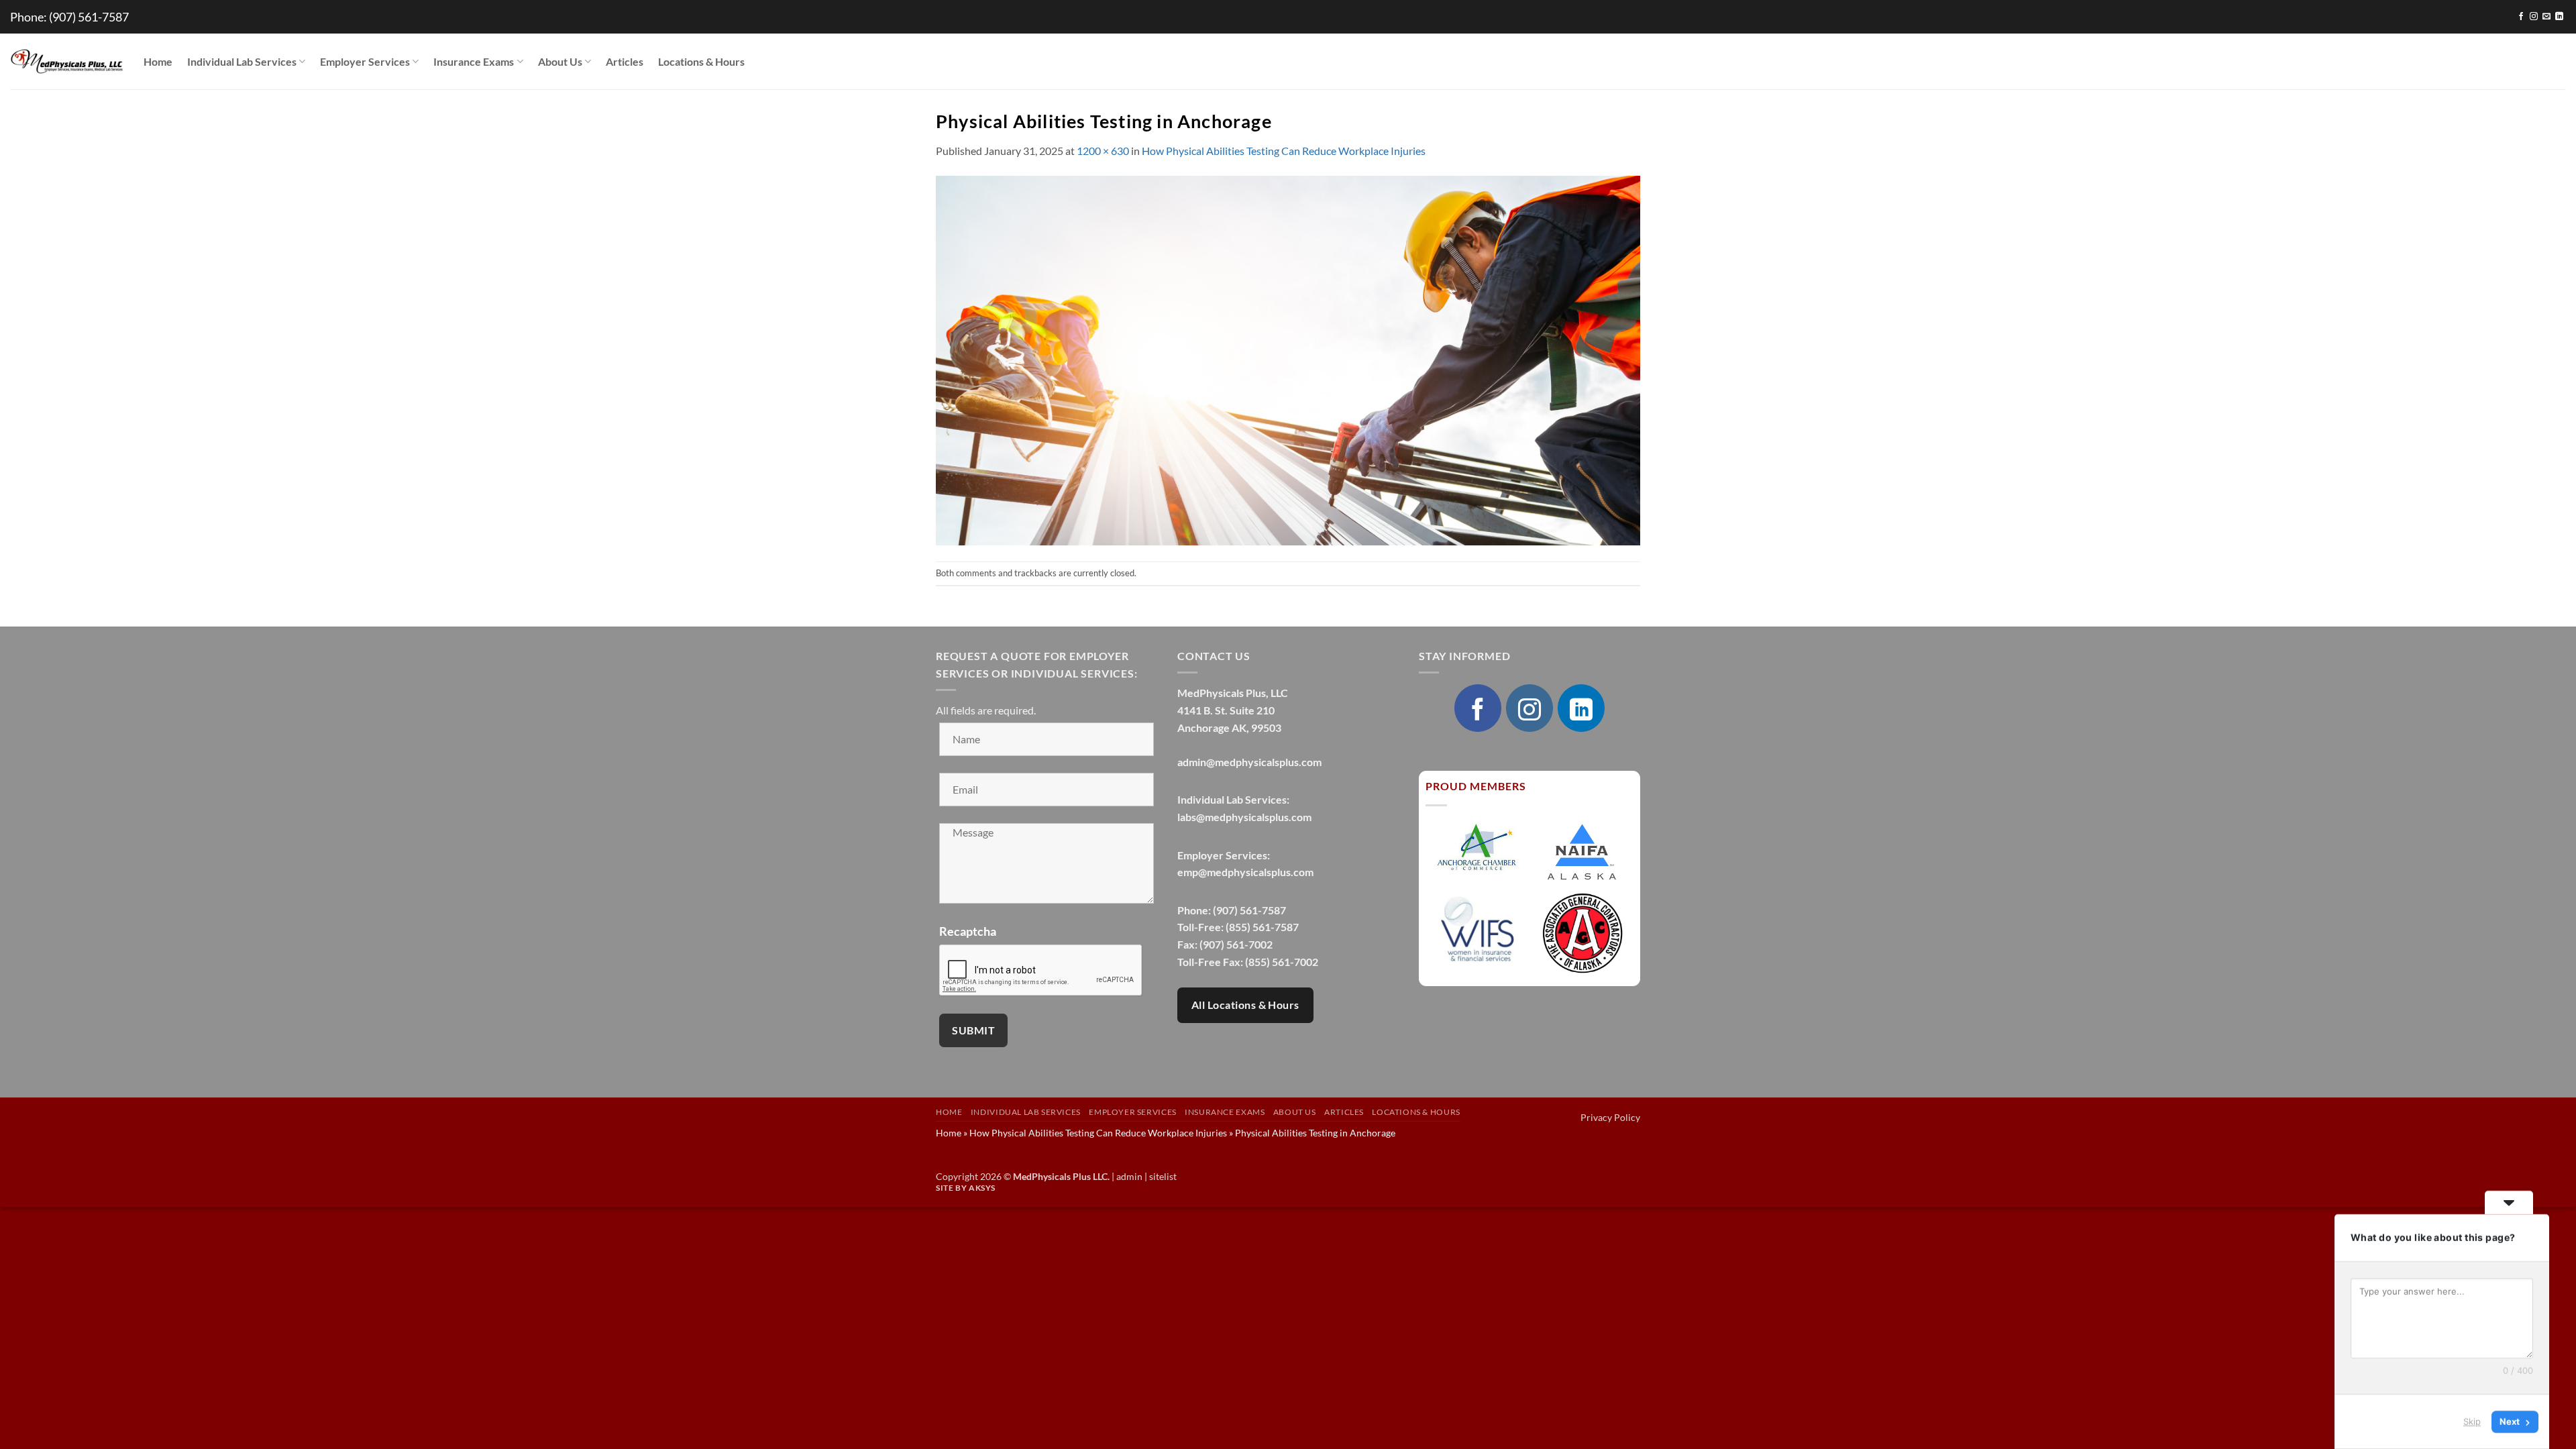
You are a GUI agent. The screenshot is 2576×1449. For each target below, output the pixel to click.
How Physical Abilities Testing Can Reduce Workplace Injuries (1284, 151)
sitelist (1163, 1176)
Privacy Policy (1610, 1117)
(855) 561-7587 (1262, 927)
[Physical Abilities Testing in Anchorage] (1288, 359)
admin (1129, 1176)
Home (158, 61)
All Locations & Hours (1245, 1005)
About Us (560, 61)
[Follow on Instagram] (2534, 17)
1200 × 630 (1103, 151)
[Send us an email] (2546, 17)
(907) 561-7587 (89, 17)
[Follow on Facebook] (2521, 17)
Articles (625, 61)
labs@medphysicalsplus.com (1244, 817)
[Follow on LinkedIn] (2559, 17)
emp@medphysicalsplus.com (1245, 872)
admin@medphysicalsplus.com (1249, 762)
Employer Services (365, 61)
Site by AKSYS (966, 1188)
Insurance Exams (474, 61)
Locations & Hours (701, 61)
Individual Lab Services (242, 61)
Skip (2472, 1421)
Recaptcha (968, 931)
